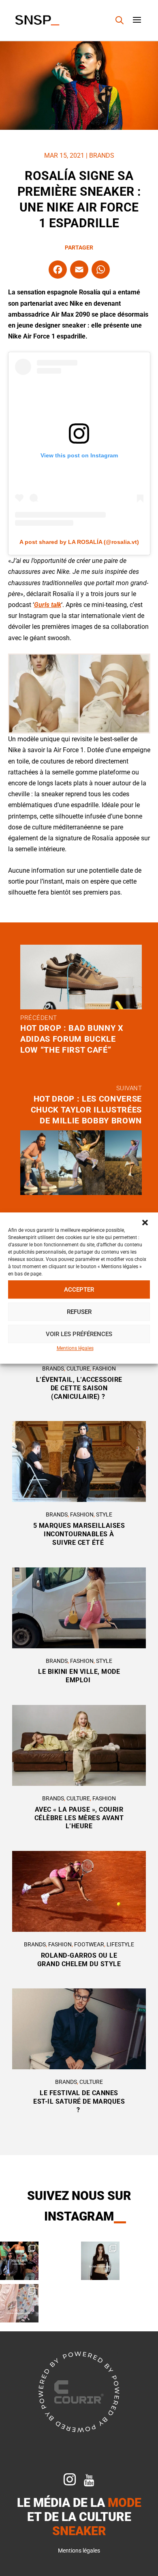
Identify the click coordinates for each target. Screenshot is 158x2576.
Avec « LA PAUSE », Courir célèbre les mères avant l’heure (79, 1818)
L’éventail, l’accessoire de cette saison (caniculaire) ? (79, 1388)
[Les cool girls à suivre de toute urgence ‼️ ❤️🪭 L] (19, 2261)
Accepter (79, 1290)
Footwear (89, 1944)
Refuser (79, 1312)
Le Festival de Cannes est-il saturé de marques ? (79, 2101)
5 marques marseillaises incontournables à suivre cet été (79, 1534)
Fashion (104, 1368)
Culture (78, 1368)
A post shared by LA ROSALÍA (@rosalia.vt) (79, 542)
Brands (102, 155)
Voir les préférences (79, 1334)
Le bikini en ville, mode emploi (79, 1676)
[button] (145, 1222)
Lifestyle (120, 1944)
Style (104, 1514)
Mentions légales (75, 1348)
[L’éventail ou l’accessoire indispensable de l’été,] (19, 2303)
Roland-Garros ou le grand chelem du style (79, 1960)
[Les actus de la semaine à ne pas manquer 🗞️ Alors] (100, 2261)
